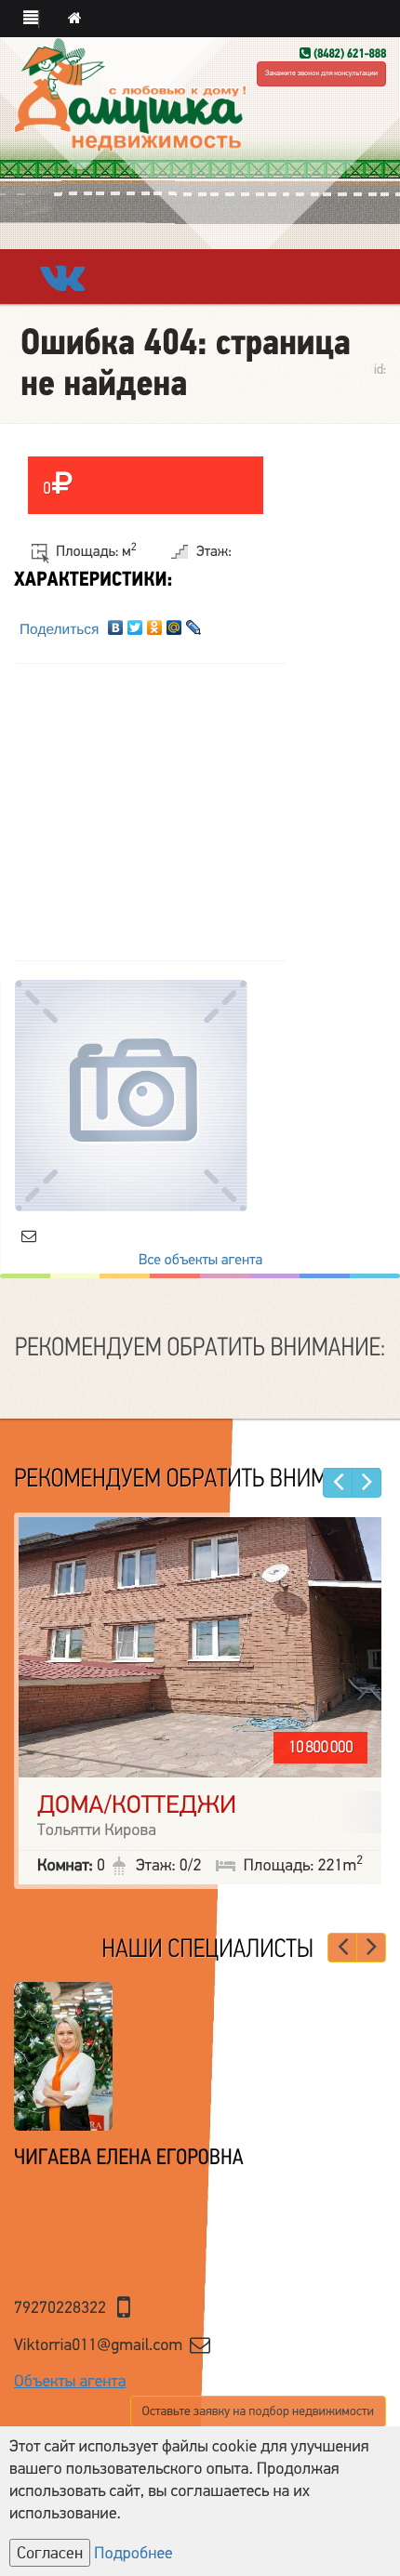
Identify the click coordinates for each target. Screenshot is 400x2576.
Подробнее (133, 2554)
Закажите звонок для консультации (321, 74)
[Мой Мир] (174, 623)
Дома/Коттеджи (137, 1805)
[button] (31, 20)
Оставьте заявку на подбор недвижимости (258, 2411)
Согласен (50, 2553)
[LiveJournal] (194, 623)
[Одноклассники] (155, 623)
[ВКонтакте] (116, 623)
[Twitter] (135, 623)
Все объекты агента (200, 1260)
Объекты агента (70, 2382)
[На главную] (75, 19)
